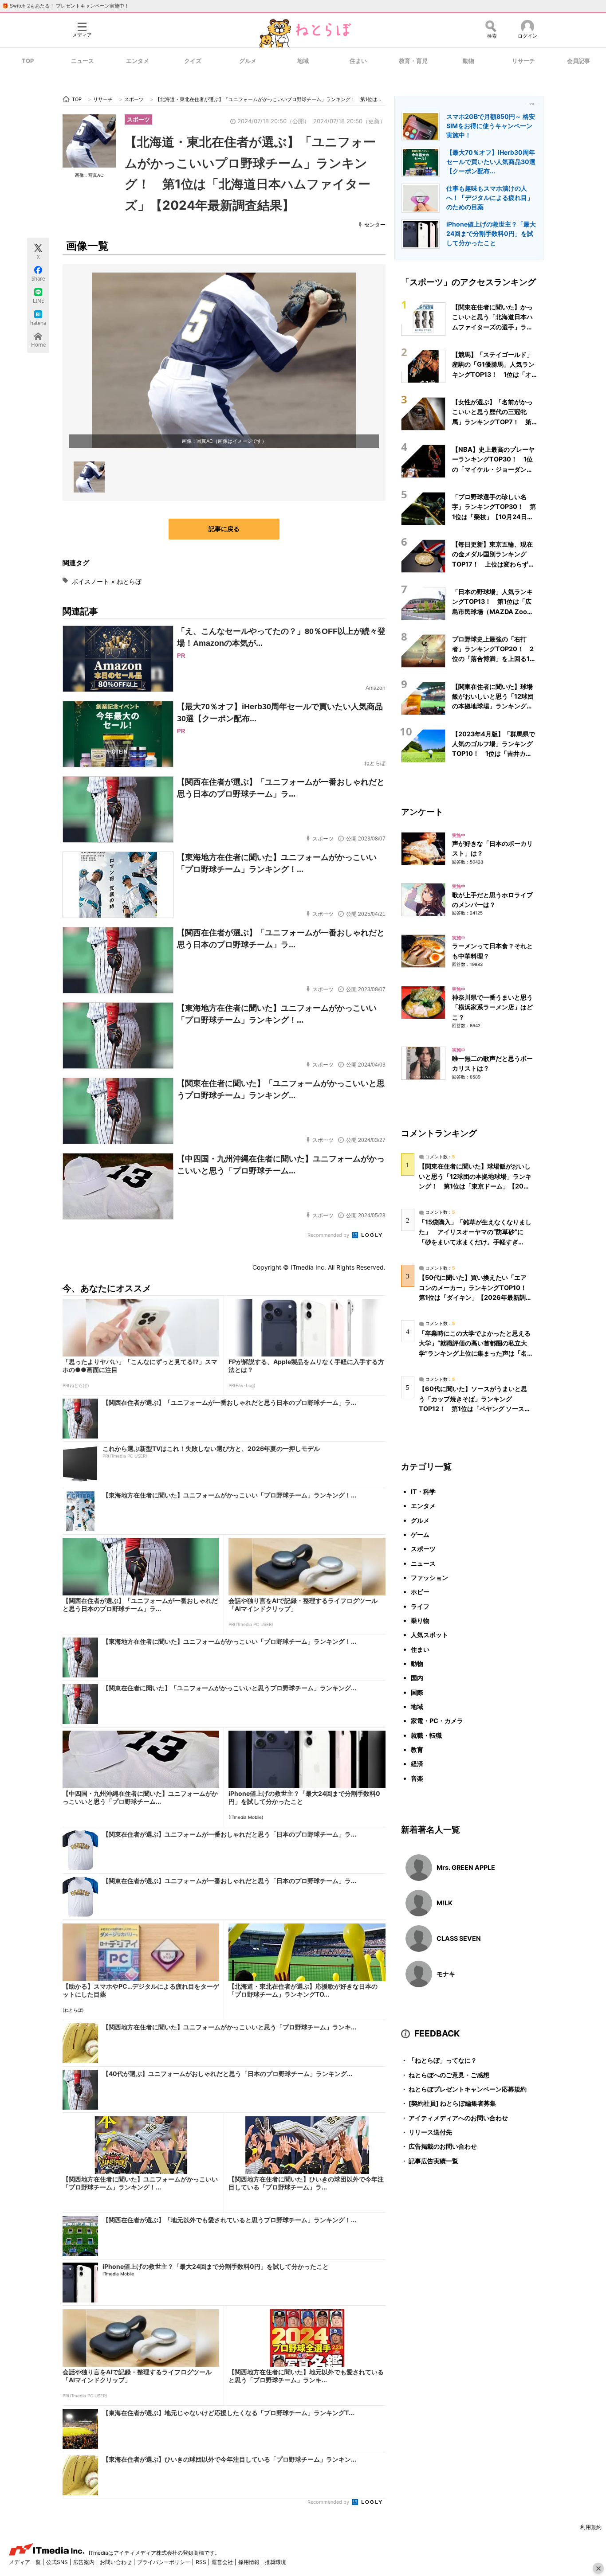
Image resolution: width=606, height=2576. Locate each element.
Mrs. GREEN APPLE (466, 1867)
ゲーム (420, 1534)
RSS (202, 2562)
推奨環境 (275, 2562)
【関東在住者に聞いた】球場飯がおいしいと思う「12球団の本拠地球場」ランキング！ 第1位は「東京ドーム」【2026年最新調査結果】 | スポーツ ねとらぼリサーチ (475, 1186)
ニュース (83, 61)
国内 (417, 1678)
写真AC (205, 441)
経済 (417, 1764)
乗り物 (420, 1620)
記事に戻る (224, 529)
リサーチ (523, 61)
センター (375, 225)
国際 (417, 1692)
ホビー (420, 1592)
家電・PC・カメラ (437, 1721)
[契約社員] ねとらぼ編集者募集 (449, 2103)
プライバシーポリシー (164, 2562)
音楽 (417, 1778)
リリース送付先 (427, 2132)
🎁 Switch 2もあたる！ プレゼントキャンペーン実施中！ (66, 6)
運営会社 (223, 2562)
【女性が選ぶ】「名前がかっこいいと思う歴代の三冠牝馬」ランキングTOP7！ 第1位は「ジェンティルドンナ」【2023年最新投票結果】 (493, 422)
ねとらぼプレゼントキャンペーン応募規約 (464, 2089)
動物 (468, 61)
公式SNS (58, 2562)
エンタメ (138, 61)
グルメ (248, 61)
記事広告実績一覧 (430, 2161)
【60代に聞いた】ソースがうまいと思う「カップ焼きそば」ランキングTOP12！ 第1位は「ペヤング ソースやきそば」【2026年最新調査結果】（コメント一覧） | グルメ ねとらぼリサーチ (475, 1408)
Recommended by (329, 1235)
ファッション (429, 1577)
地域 (303, 61)
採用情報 (250, 2562)
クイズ (193, 61)
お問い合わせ (116, 2562)
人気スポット (429, 1635)
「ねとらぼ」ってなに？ (439, 2060)
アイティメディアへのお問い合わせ (454, 2118)
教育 (417, 1749)
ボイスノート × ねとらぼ (107, 581)
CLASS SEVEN (459, 1938)
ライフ (420, 1606)
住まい (358, 61)
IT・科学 (423, 1491)
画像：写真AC (89, 175)
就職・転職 (426, 1735)
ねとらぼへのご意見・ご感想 (445, 2075)
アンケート (422, 812)
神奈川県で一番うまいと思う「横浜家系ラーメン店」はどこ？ (492, 1007)
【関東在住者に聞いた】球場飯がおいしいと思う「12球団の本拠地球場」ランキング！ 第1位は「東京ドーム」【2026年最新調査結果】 (496, 706)
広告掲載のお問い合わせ (439, 2146)
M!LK (445, 1903)
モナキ (446, 1974)
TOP (28, 61)
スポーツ (138, 119)
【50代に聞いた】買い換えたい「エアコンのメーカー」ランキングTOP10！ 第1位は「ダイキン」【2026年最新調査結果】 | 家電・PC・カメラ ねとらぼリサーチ (476, 1297)
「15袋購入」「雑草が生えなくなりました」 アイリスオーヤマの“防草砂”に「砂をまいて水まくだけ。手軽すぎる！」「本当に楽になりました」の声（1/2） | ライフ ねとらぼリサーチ (475, 1242)
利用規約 (591, 2527)
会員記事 (578, 61)
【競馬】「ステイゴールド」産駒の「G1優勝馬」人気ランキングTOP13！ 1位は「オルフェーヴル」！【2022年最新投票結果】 (494, 374)
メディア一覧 (26, 2562)
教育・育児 (413, 61)
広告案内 (85, 2562)
